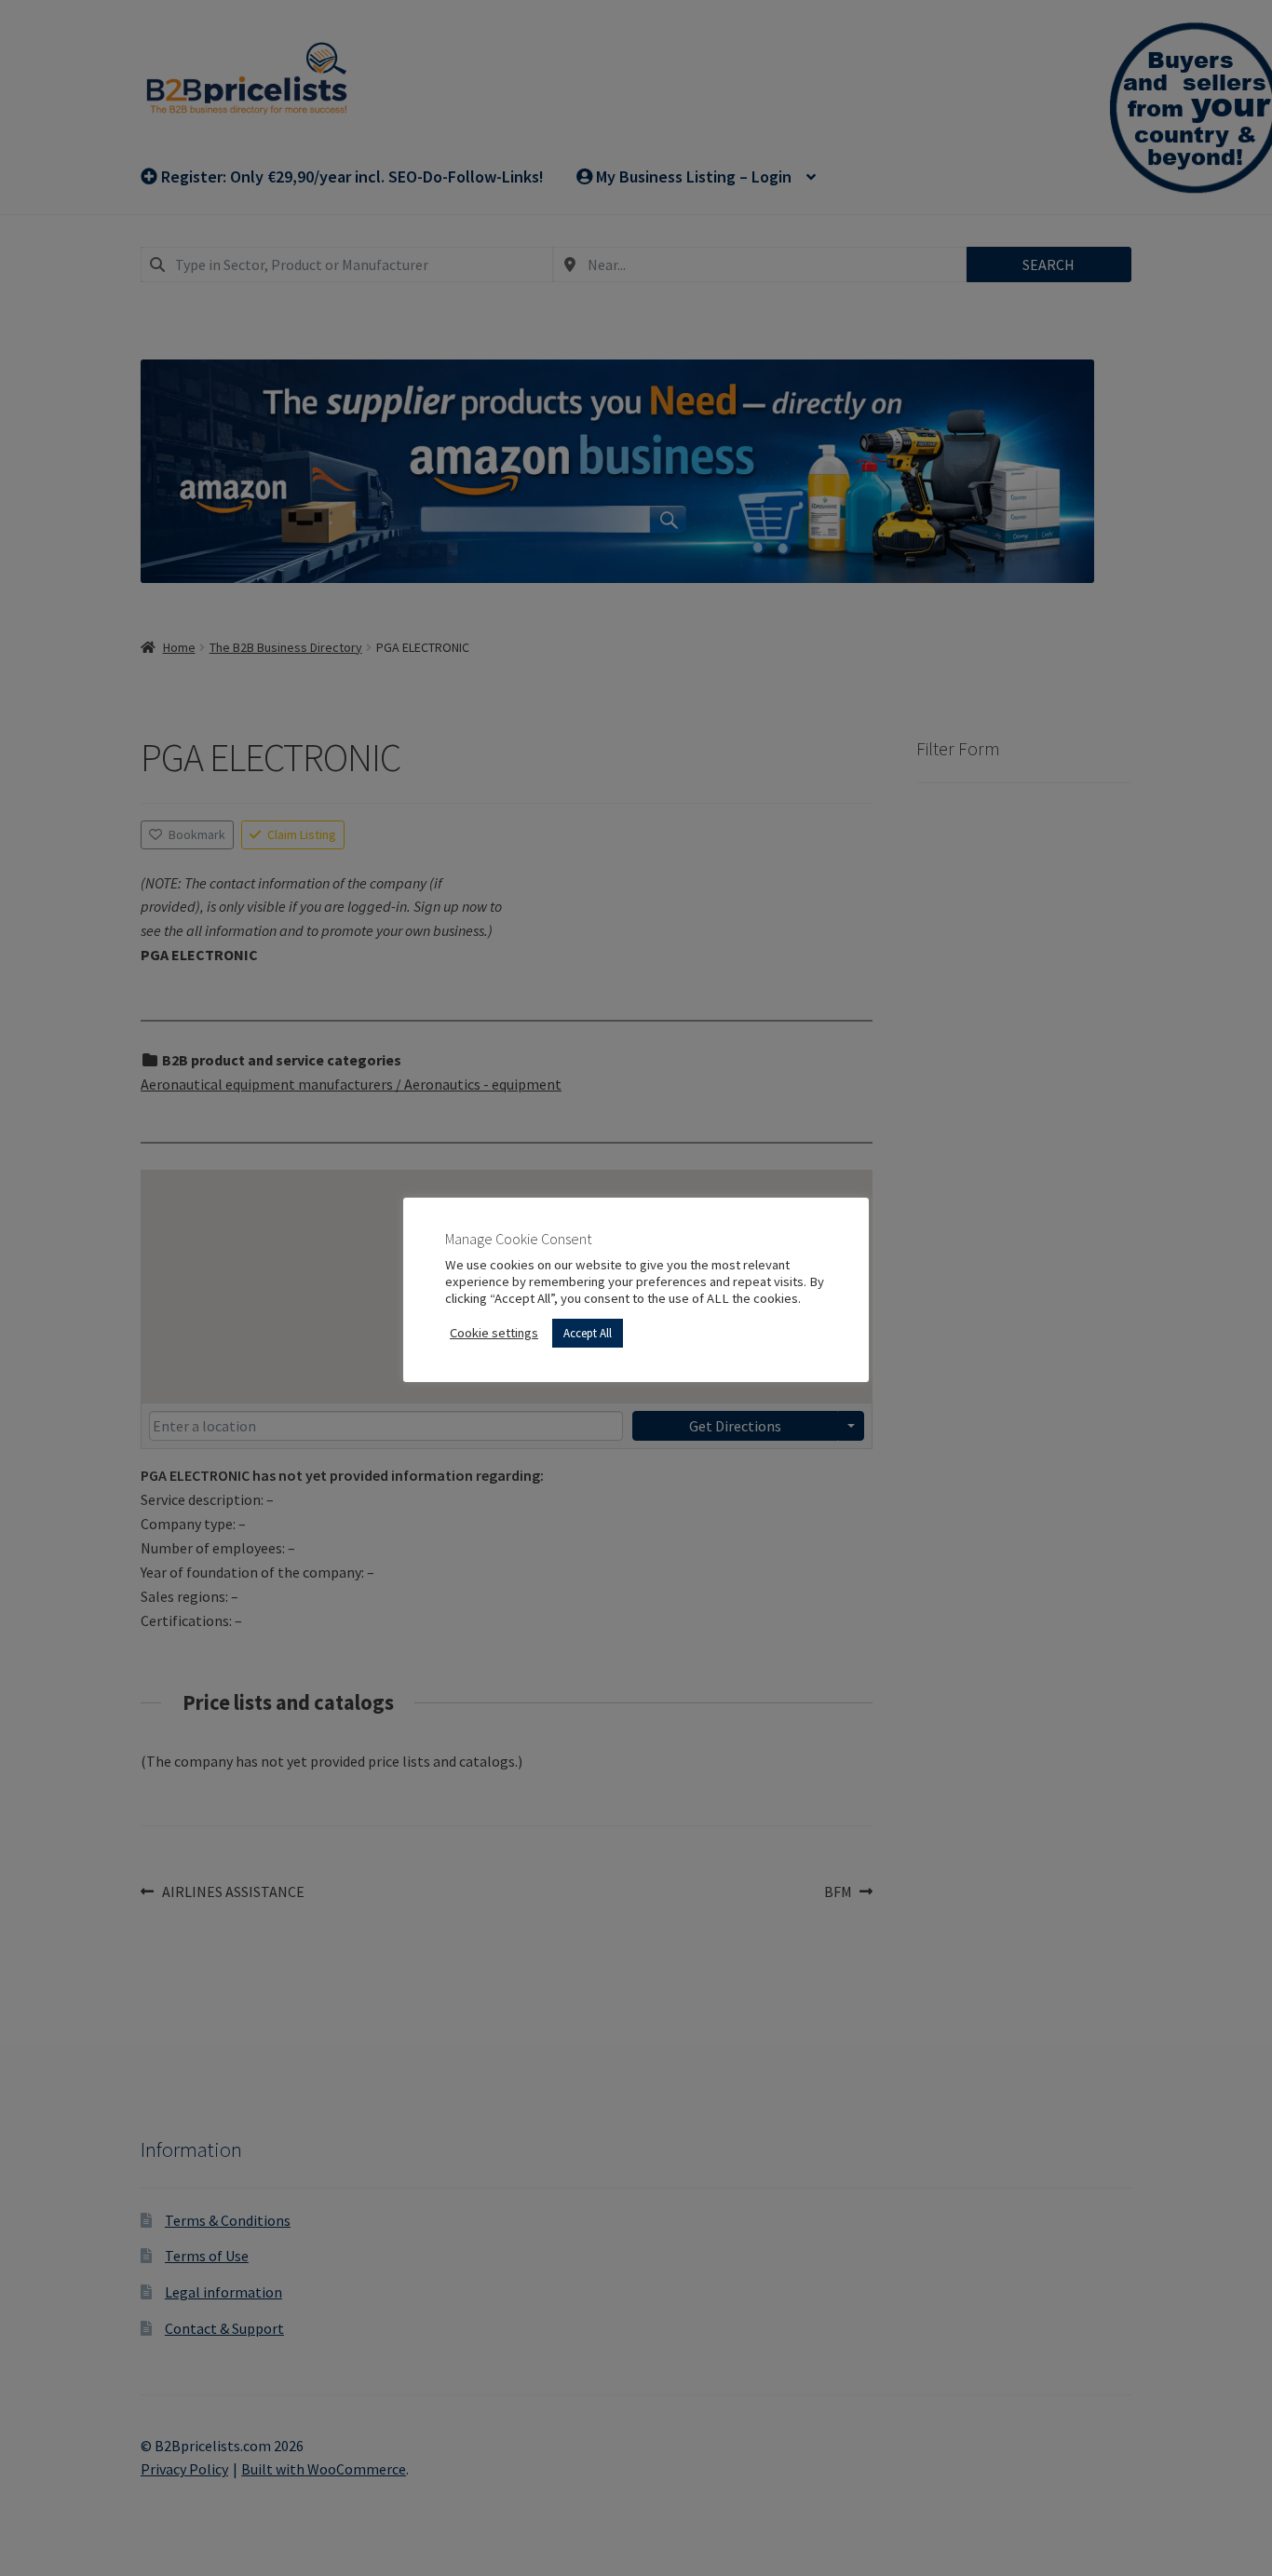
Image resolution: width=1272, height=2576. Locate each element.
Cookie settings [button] (494, 1333)
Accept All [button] (588, 1333)
